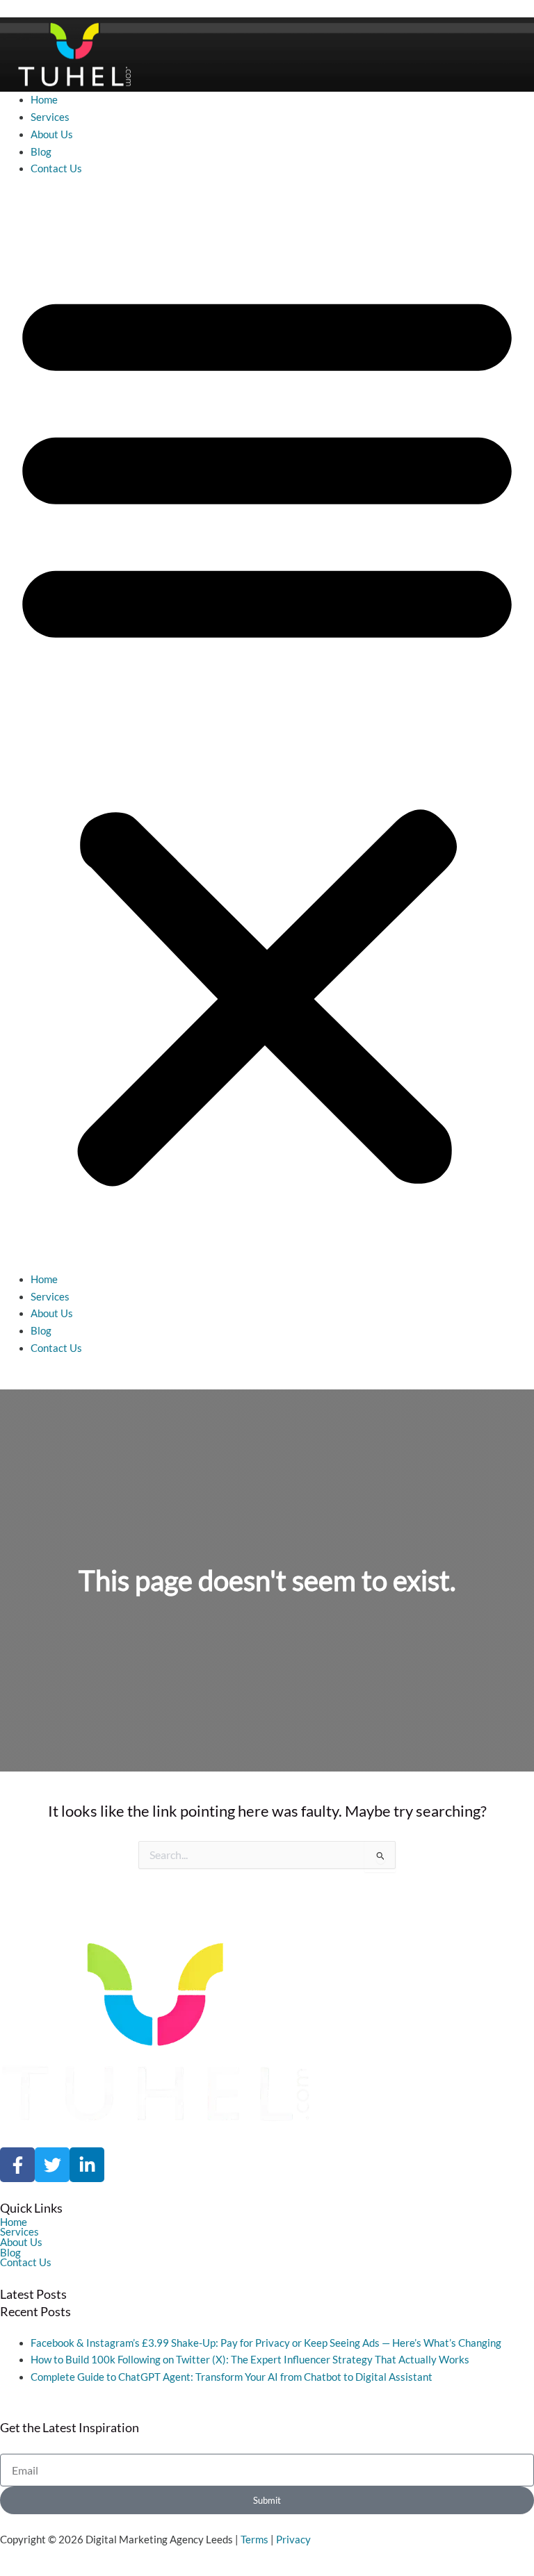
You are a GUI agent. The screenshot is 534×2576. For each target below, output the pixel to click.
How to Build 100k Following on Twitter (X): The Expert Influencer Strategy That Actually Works (250, 2360)
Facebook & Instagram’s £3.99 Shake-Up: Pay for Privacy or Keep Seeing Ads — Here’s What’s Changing (266, 2343)
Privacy (293, 2540)
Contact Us (56, 168)
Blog (41, 152)
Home (44, 100)
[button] (267, 732)
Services (50, 117)
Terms (254, 2540)
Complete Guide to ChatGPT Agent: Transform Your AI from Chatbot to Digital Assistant (232, 2377)
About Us (52, 134)
